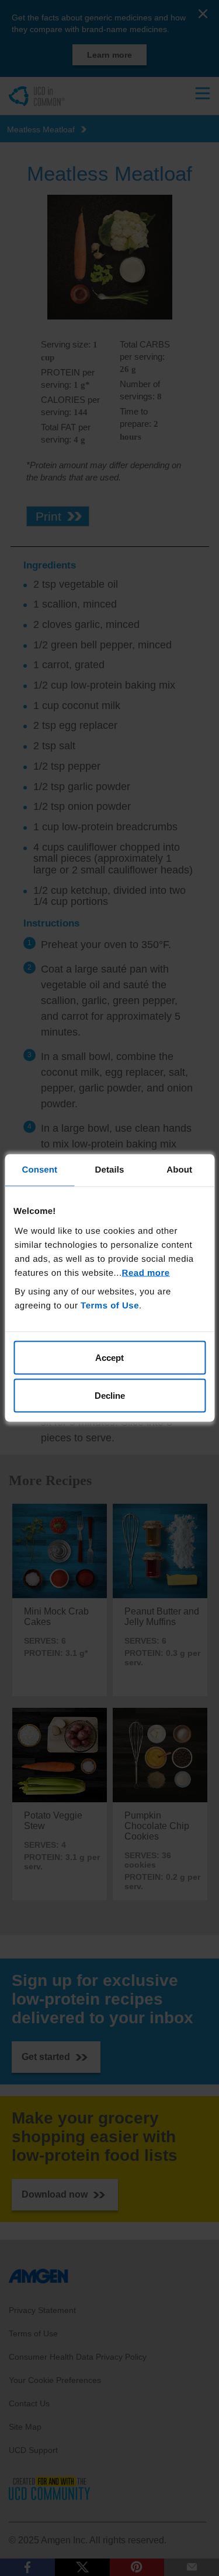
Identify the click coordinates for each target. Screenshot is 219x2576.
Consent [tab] (39, 1170)
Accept (109, 1357)
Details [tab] (110, 1170)
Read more (146, 1273)
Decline (110, 1396)
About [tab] (179, 1170)
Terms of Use (110, 1305)
